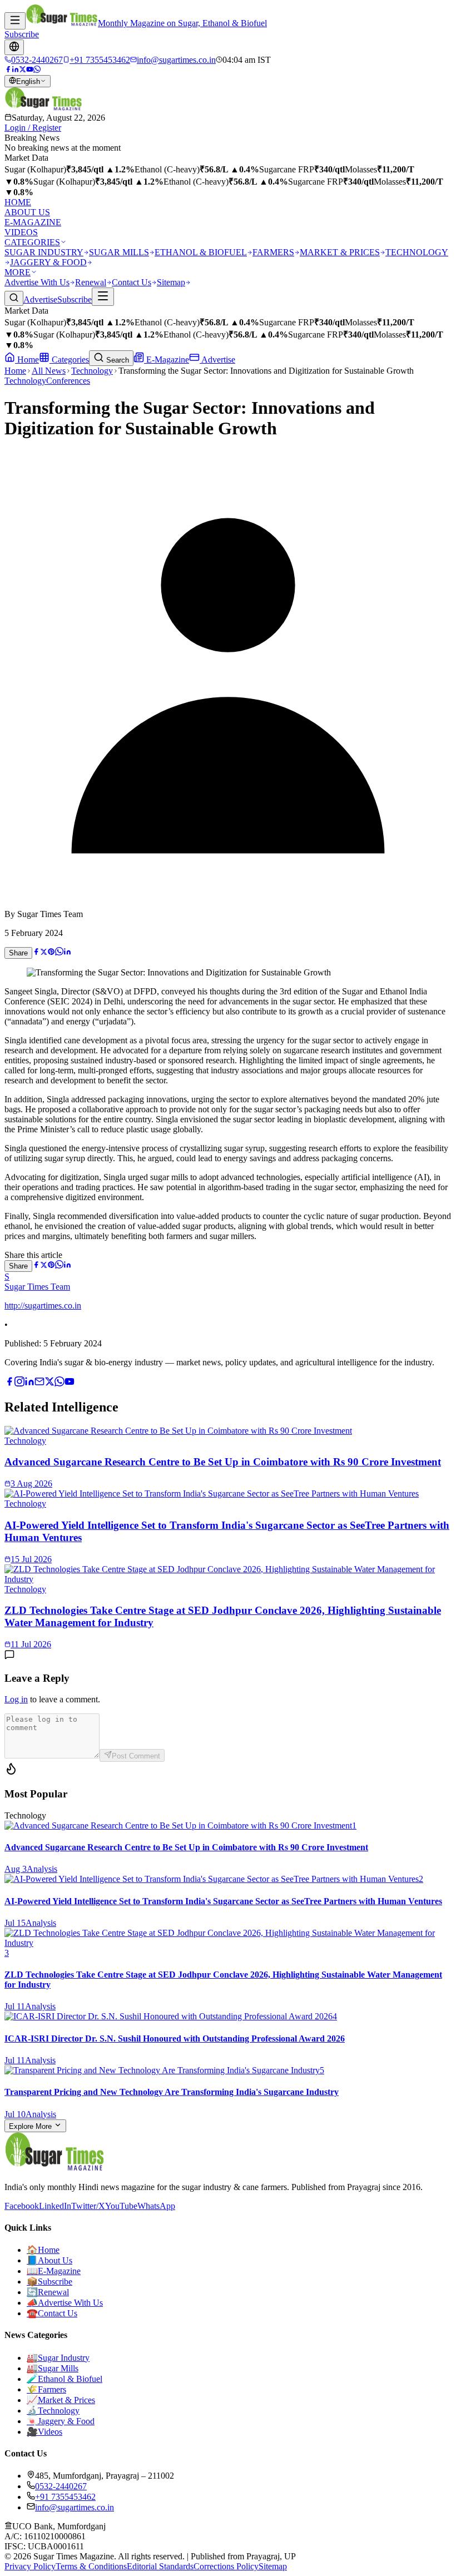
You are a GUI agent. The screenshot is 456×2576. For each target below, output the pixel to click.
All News (49, 371)
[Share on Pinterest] (51, 952)
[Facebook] (8, 70)
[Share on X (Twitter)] (44, 952)
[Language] (14, 47)
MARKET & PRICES (340, 252)
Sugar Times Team (37, 1287)
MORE (18, 272)
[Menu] (15, 21)
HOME (18, 202)
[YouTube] (30, 70)
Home (27, 360)
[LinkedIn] (15, 70)
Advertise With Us (37, 282)
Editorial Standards (160, 2566)
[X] (49, 1383)
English (28, 81)
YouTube (121, 2206)
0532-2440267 (61, 2486)
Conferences (68, 381)
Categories (69, 360)
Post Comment (136, 1756)
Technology (92, 371)
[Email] (39, 1383)
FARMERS (273, 252)
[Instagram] (19, 1383)
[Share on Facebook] (36, 952)
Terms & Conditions (91, 2566)
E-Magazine (167, 360)
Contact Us (132, 282)
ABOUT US (27, 212)
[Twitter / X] (23, 70)
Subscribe (22, 34)
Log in (16, 1699)
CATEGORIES (32, 242)
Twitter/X (88, 2206)
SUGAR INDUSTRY (44, 252)
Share (18, 953)
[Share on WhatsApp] (59, 952)
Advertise (40, 299)
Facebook (22, 2206)
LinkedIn (55, 2206)
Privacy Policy (30, 2566)
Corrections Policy (226, 2566)
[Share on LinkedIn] (67, 952)
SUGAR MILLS (119, 252)
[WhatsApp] (37, 70)
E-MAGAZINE (33, 222)
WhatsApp (156, 2206)
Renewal (91, 282)
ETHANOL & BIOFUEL (201, 252)
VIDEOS (21, 232)
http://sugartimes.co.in (43, 1306)
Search (117, 360)
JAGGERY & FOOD (48, 262)
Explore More (31, 2126)
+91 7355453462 (65, 2497)
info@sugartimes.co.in (75, 2507)
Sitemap (171, 282)
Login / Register (33, 128)
